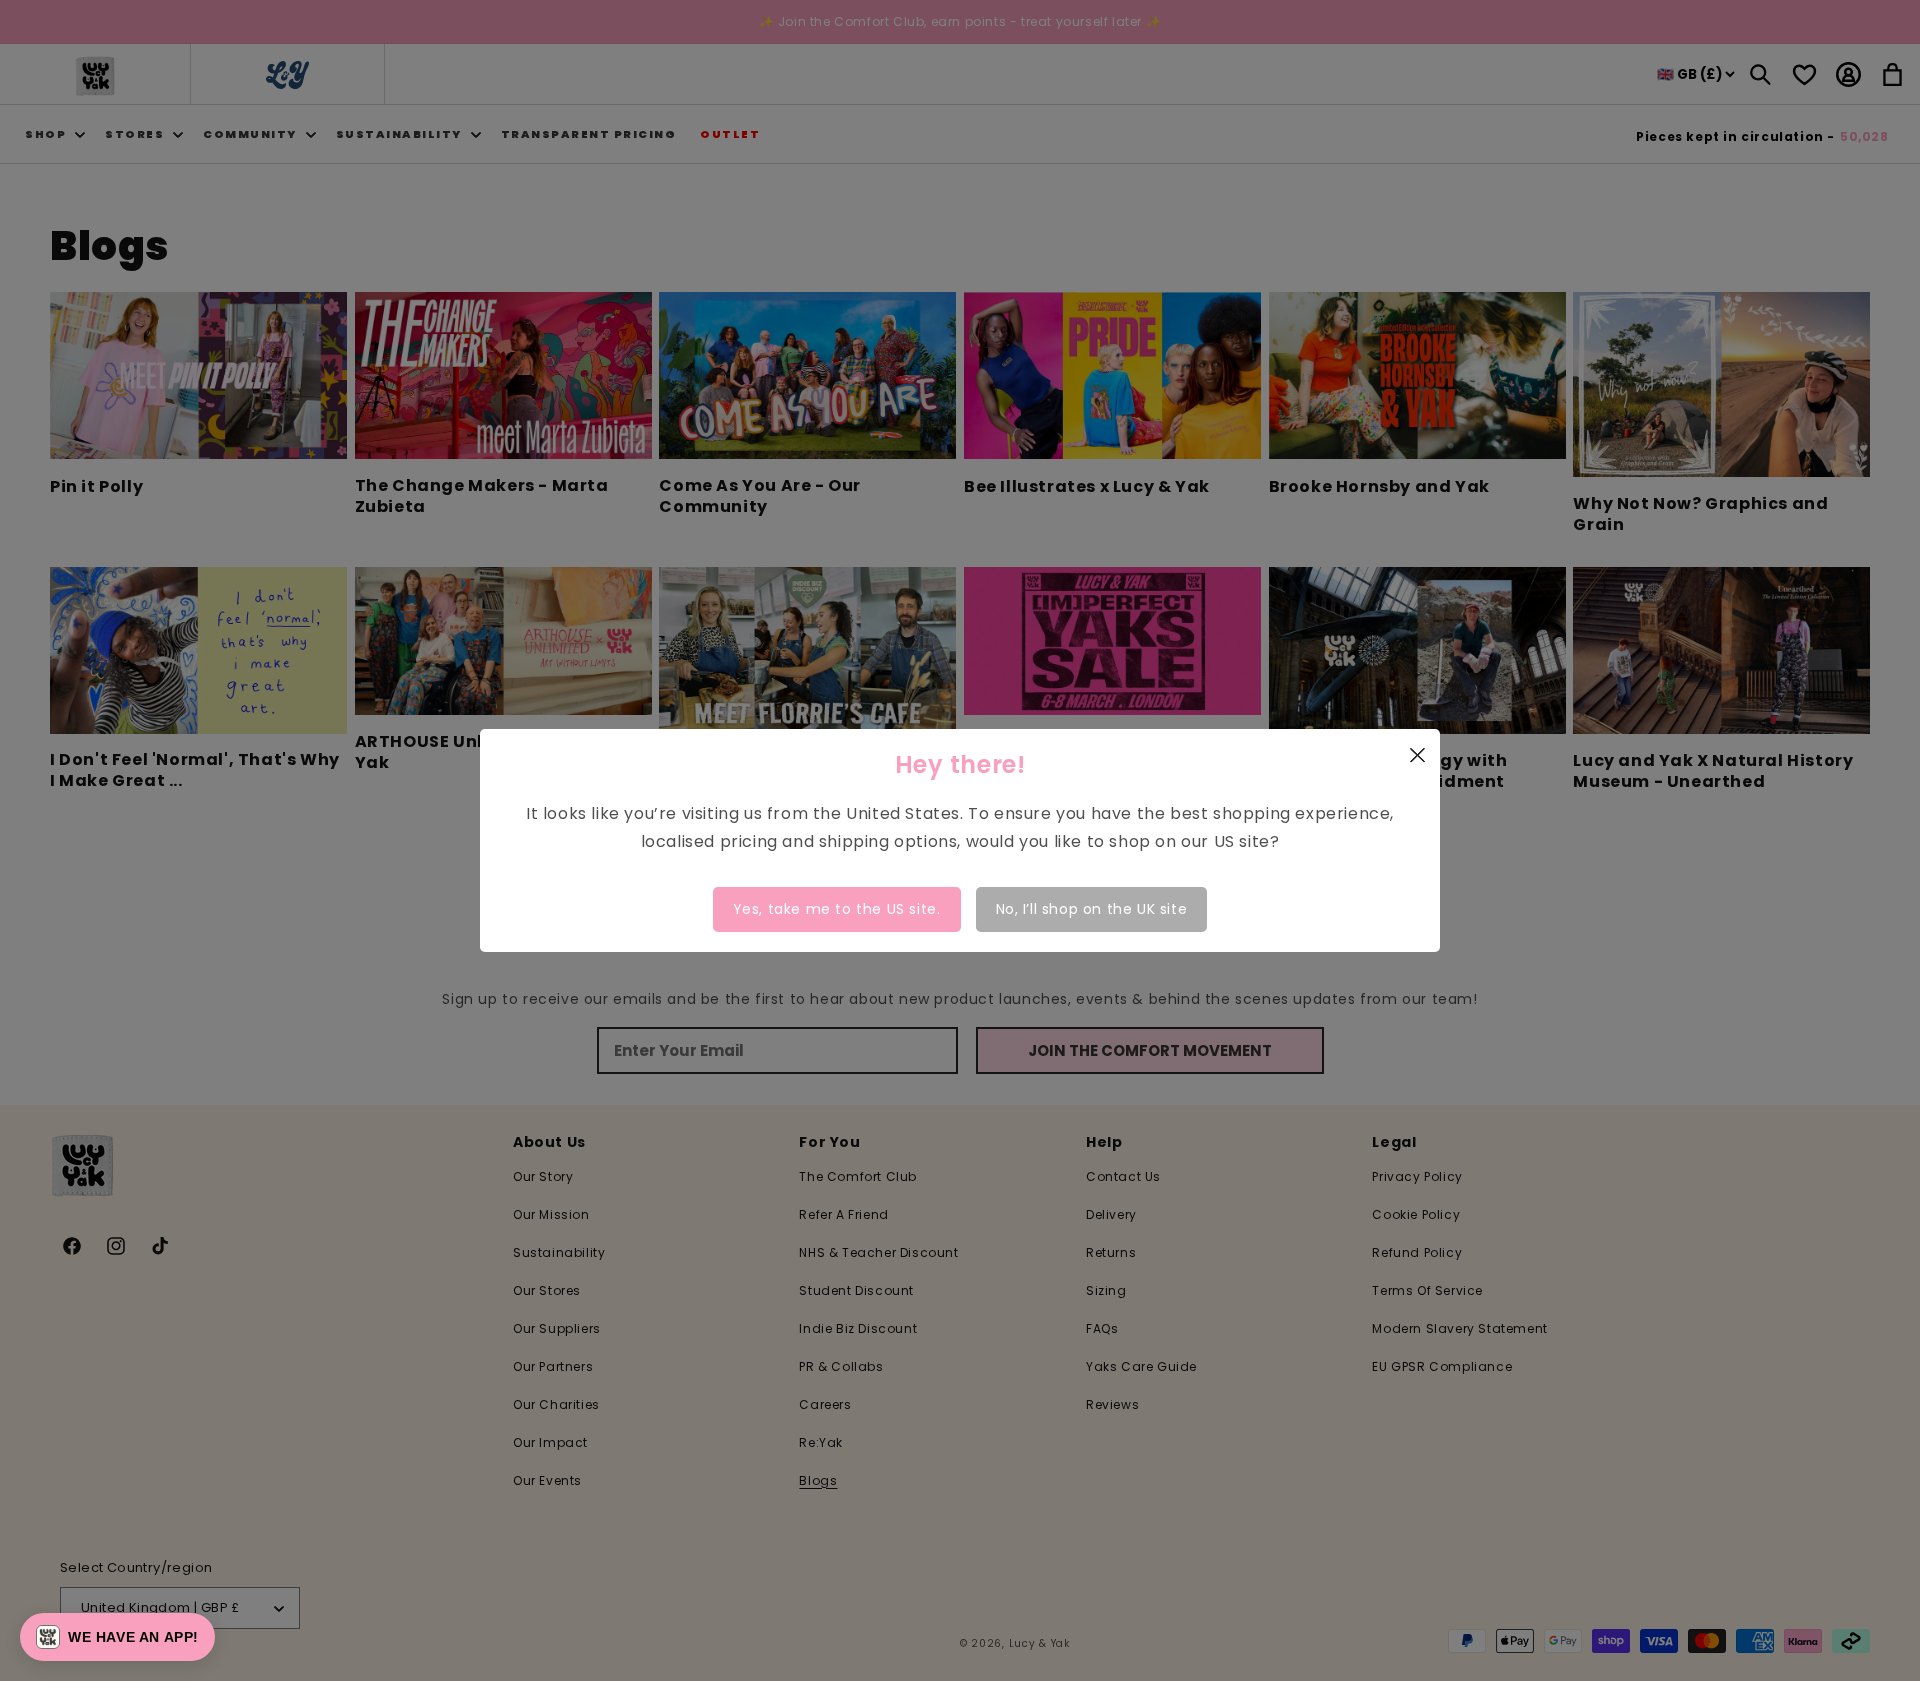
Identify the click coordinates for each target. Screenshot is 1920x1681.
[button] (117, 1637)
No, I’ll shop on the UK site (1092, 909)
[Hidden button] (1834, 1442)
